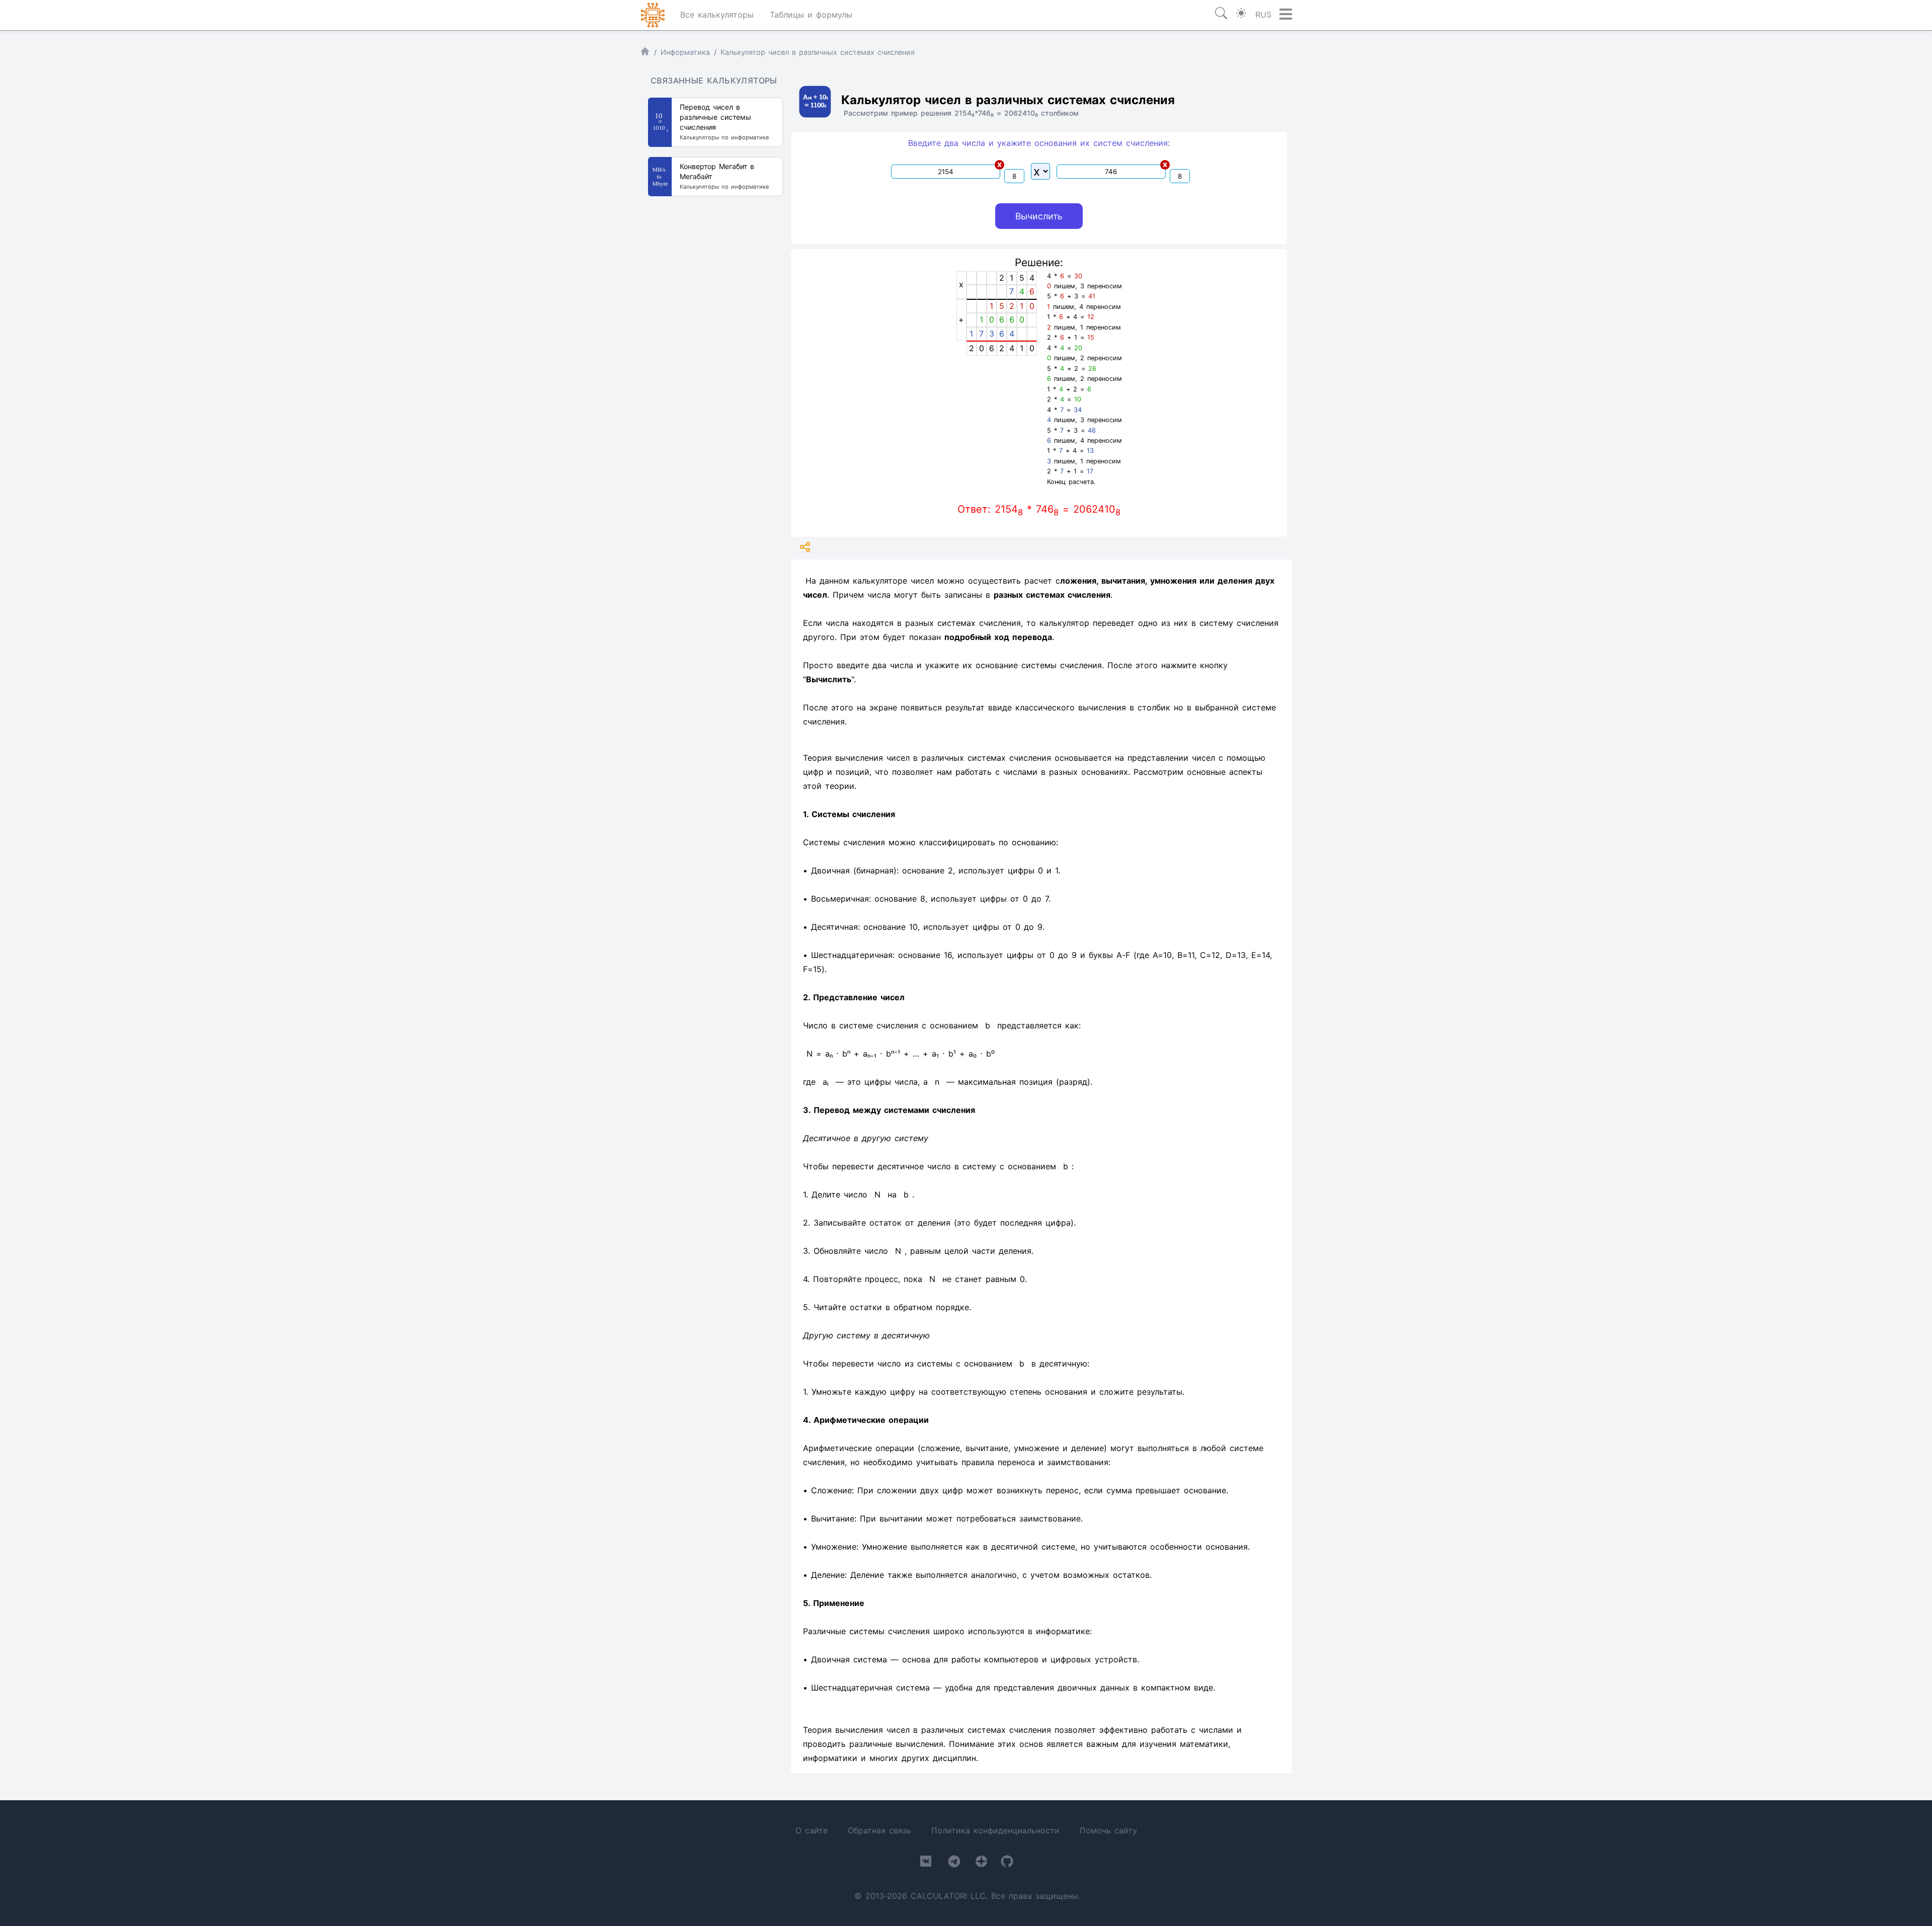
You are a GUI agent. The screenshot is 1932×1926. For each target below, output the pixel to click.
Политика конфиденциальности (995, 1830)
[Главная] (645, 54)
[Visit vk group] (926, 1863)
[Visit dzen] (981, 1863)
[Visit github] (1007, 1863)
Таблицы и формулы (811, 15)
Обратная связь (879, 1830)
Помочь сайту (1108, 1830)
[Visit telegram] (954, 1863)
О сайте (812, 1830)
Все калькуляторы (717, 15)
